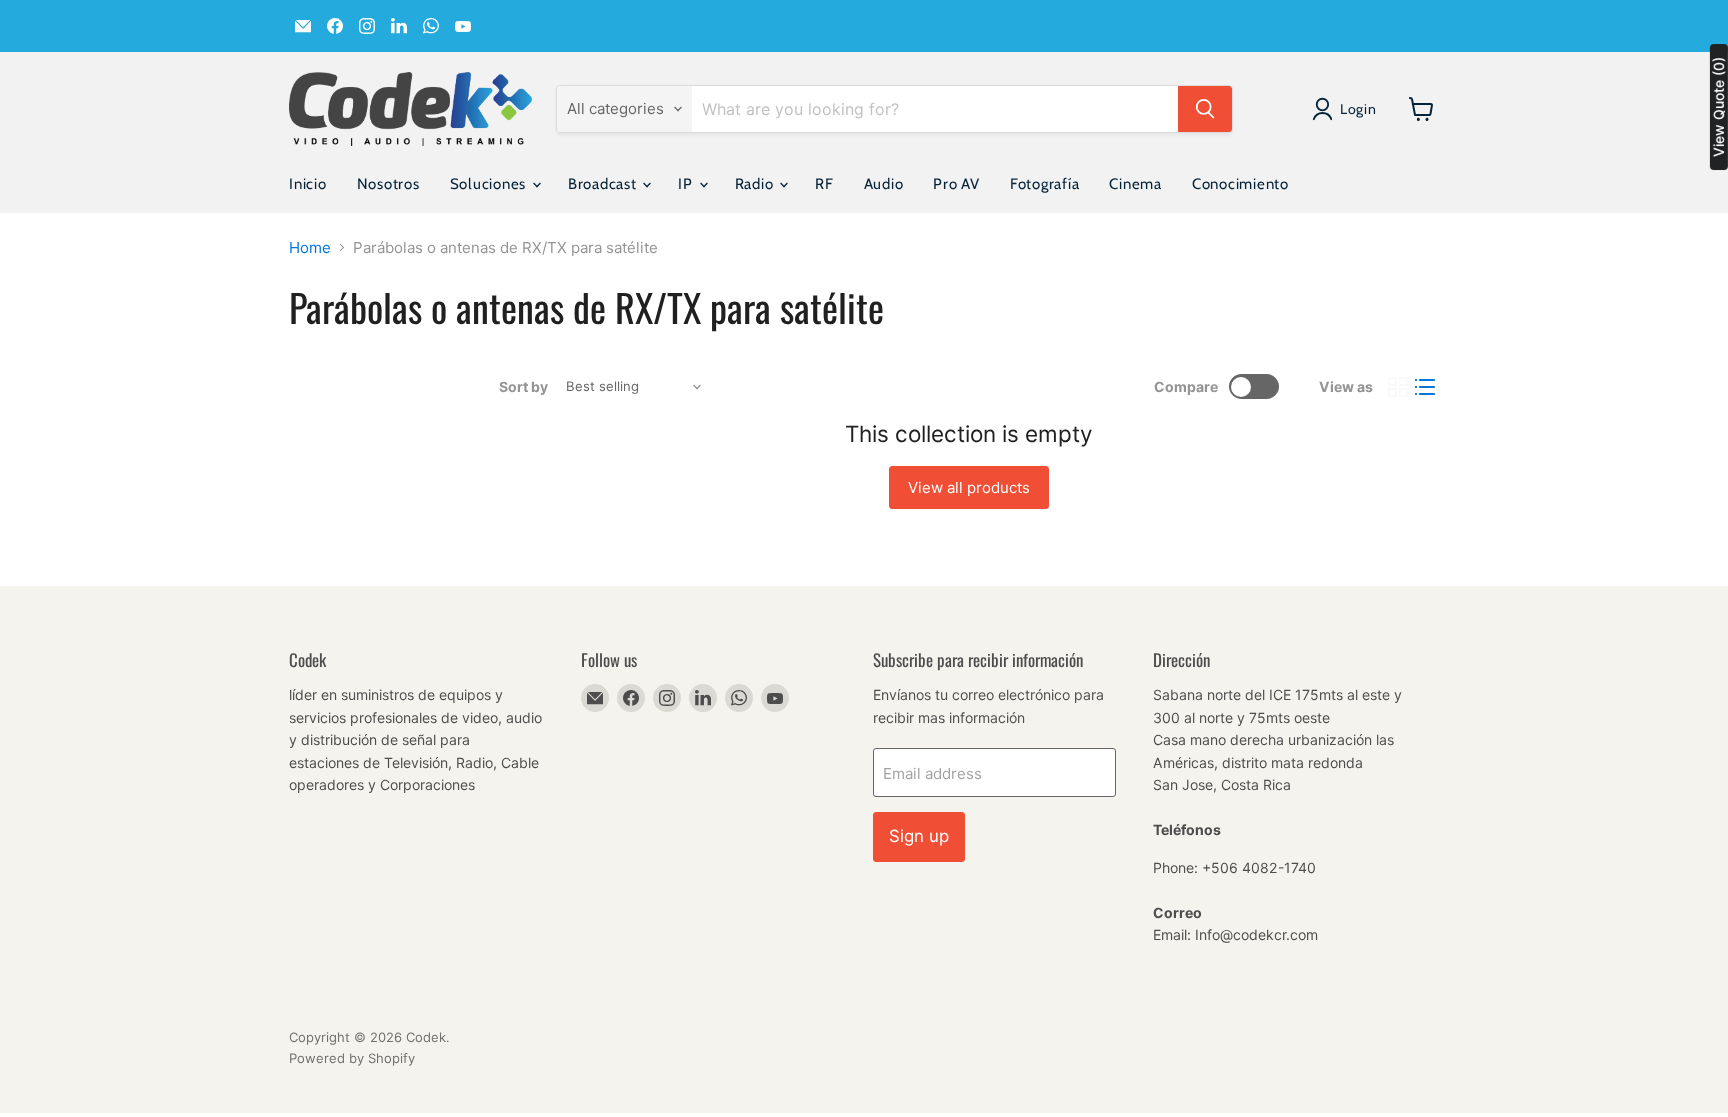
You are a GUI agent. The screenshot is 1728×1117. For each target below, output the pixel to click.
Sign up (919, 836)
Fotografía (1045, 184)
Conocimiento (1240, 184)
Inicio (308, 184)
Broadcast (604, 184)
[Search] (1205, 109)
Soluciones (490, 184)
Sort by (523, 387)
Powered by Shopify (352, 1058)
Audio (884, 184)
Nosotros (388, 184)
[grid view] (1398, 387)
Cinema (1135, 184)
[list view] (1426, 387)
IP (687, 184)
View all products (969, 487)
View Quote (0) (1718, 107)
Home (310, 247)
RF (824, 184)
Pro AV (956, 184)
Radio (756, 184)
